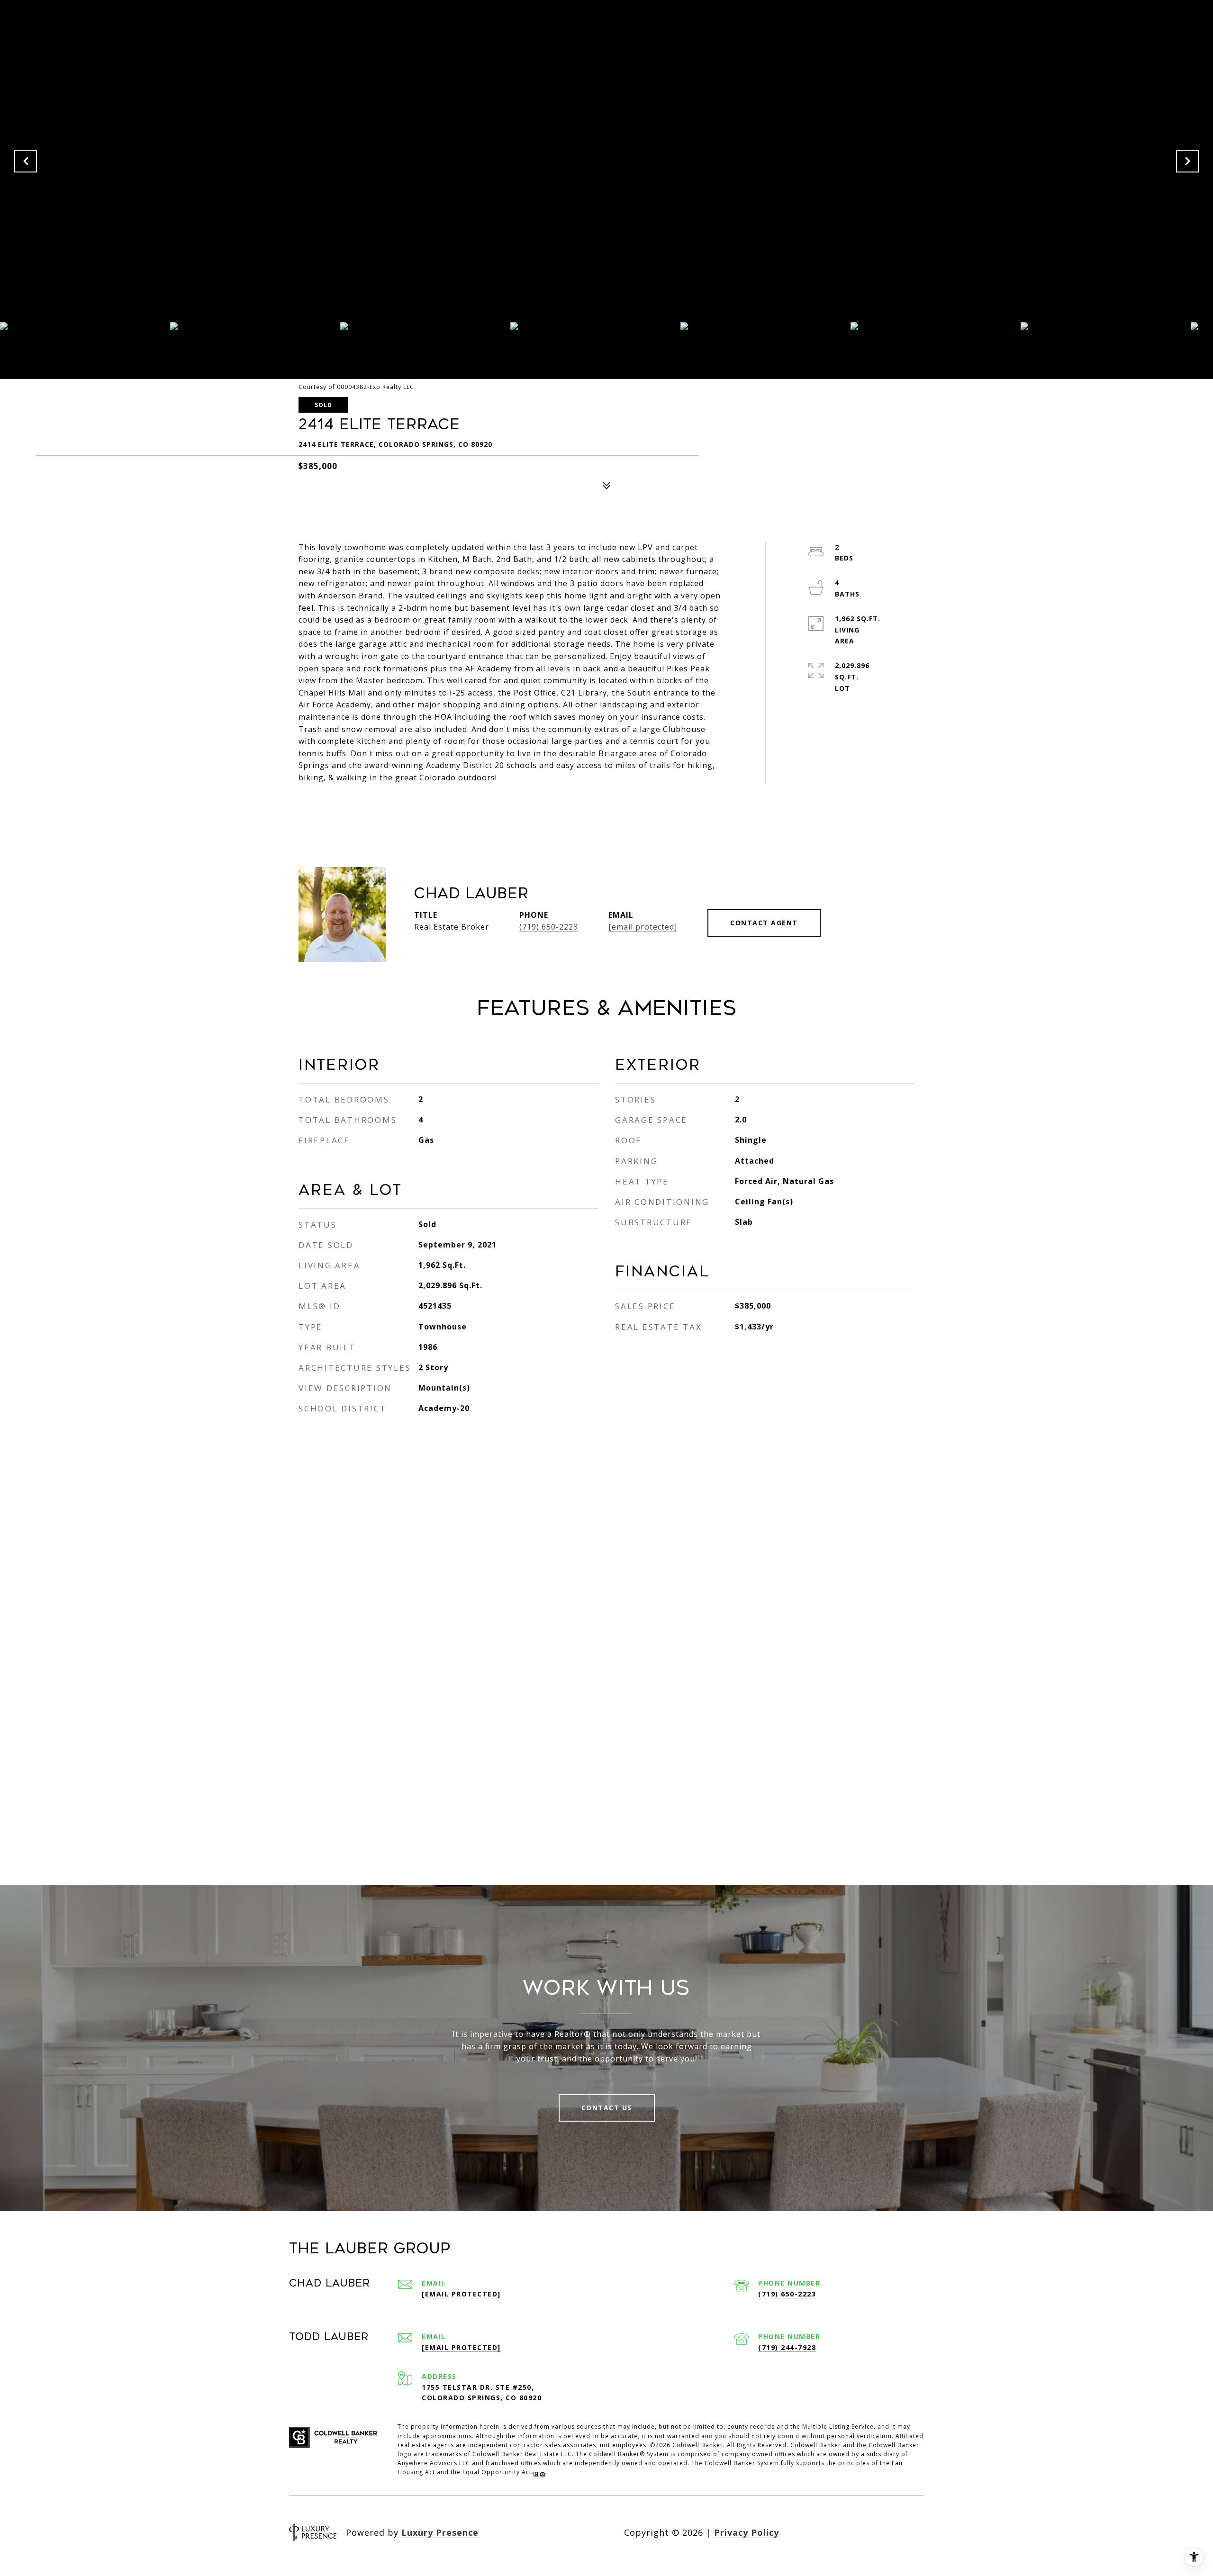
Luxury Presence (440, 2532)
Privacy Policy (747, 2532)
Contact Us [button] (607, 2108)
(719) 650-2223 (549, 927)
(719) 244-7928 (787, 2347)
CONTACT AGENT (764, 923)
